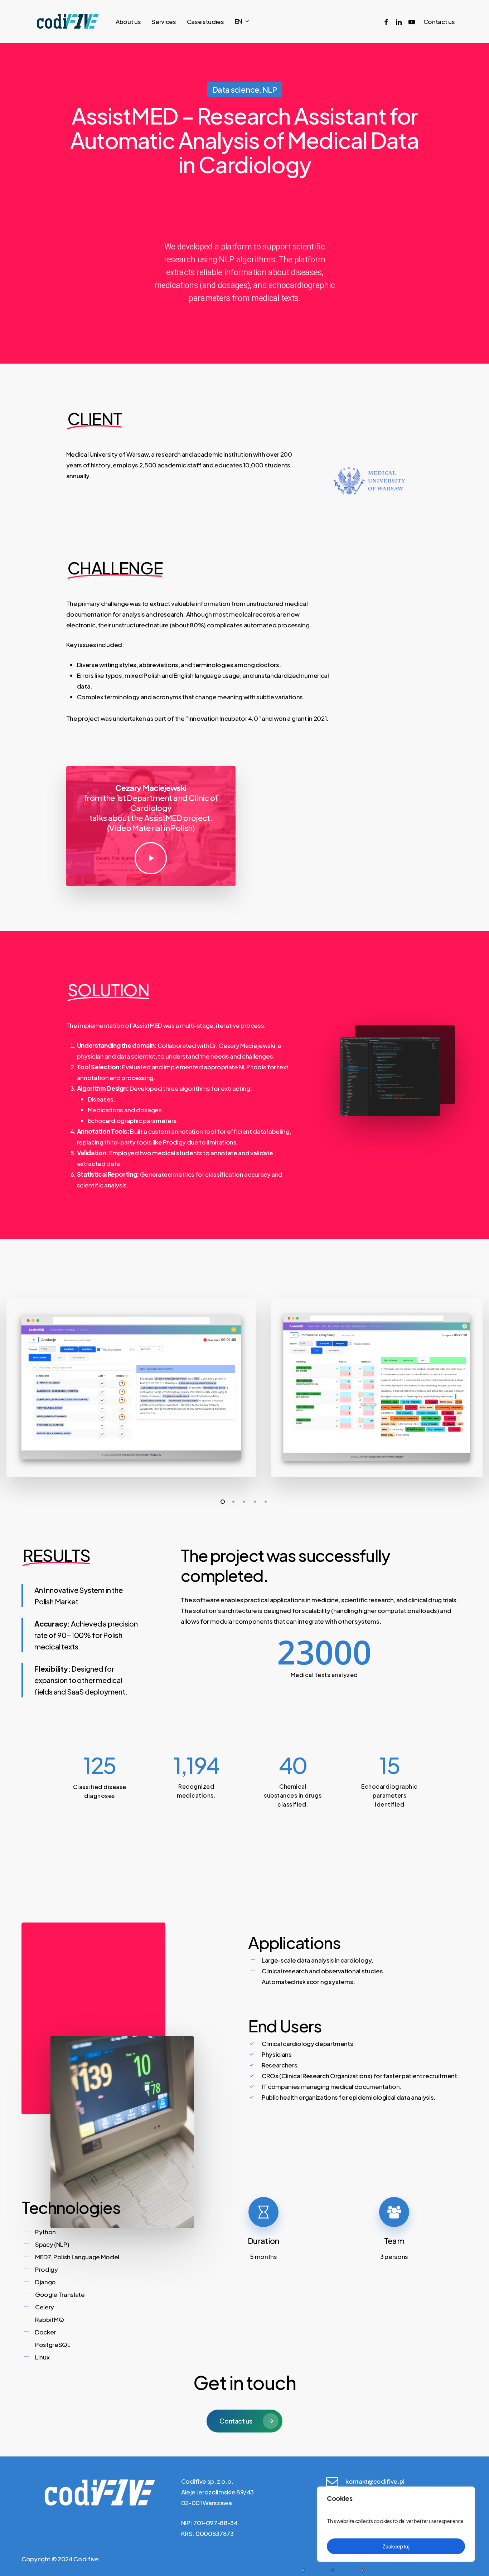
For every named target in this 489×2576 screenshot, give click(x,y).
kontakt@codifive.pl (375, 2481)
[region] (396, 2524)
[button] (244, 2421)
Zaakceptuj (396, 2546)
